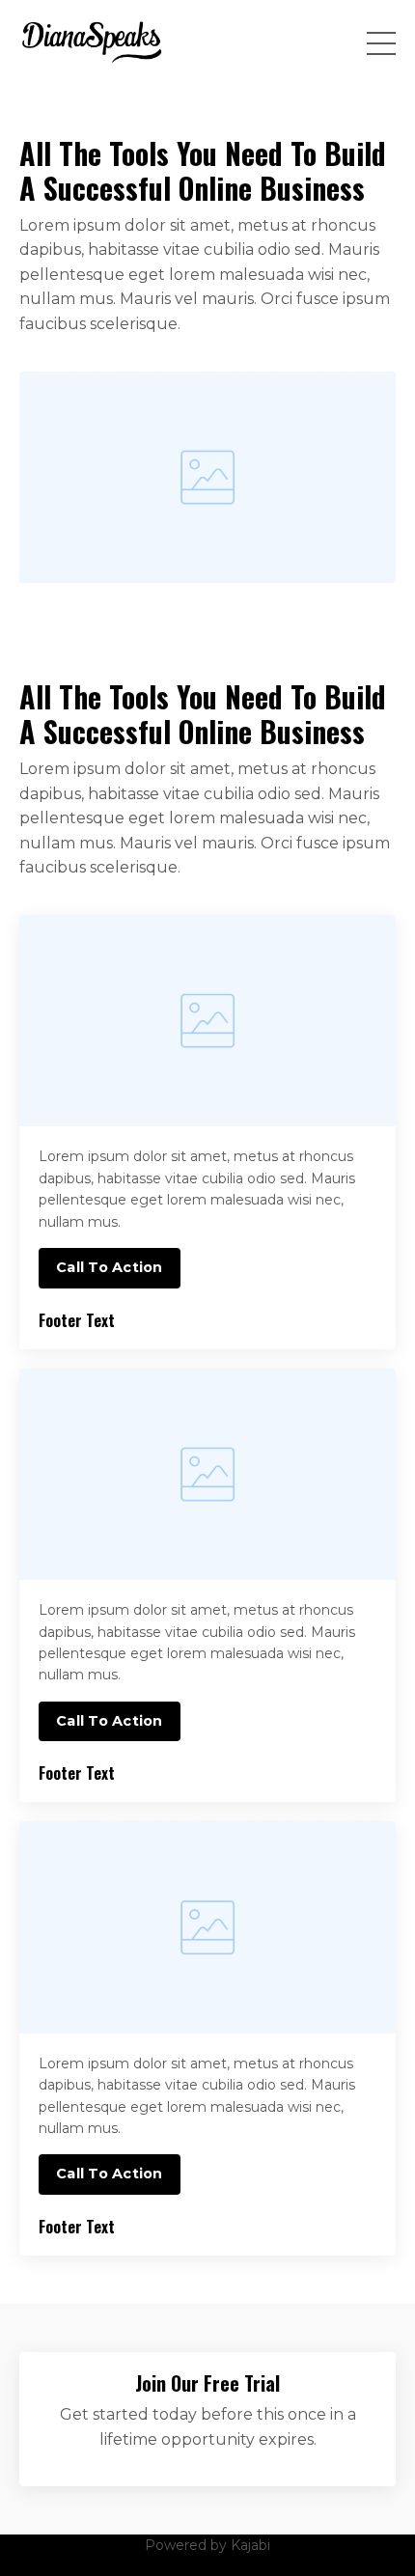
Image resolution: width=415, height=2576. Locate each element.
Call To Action (110, 1267)
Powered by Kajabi (207, 2545)
